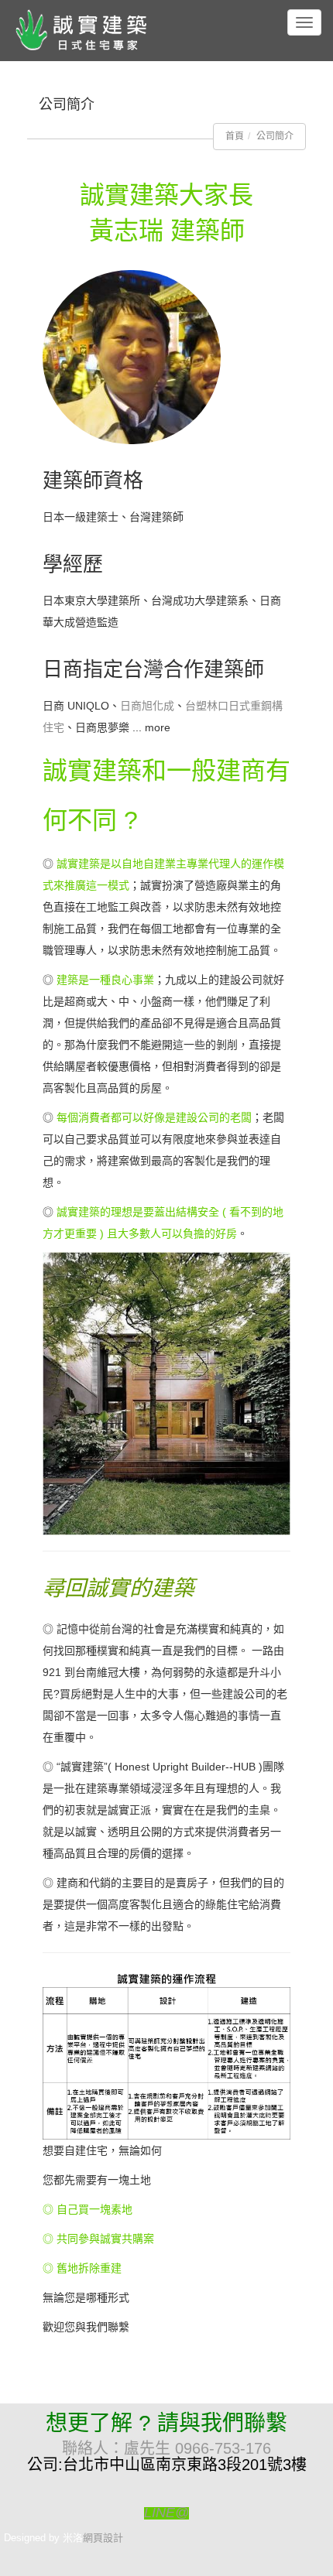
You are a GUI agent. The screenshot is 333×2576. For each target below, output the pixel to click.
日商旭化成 (147, 706)
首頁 (235, 136)
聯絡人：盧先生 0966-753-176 (166, 2448)
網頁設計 (103, 2538)
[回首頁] (89, 29)
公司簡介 (275, 136)
